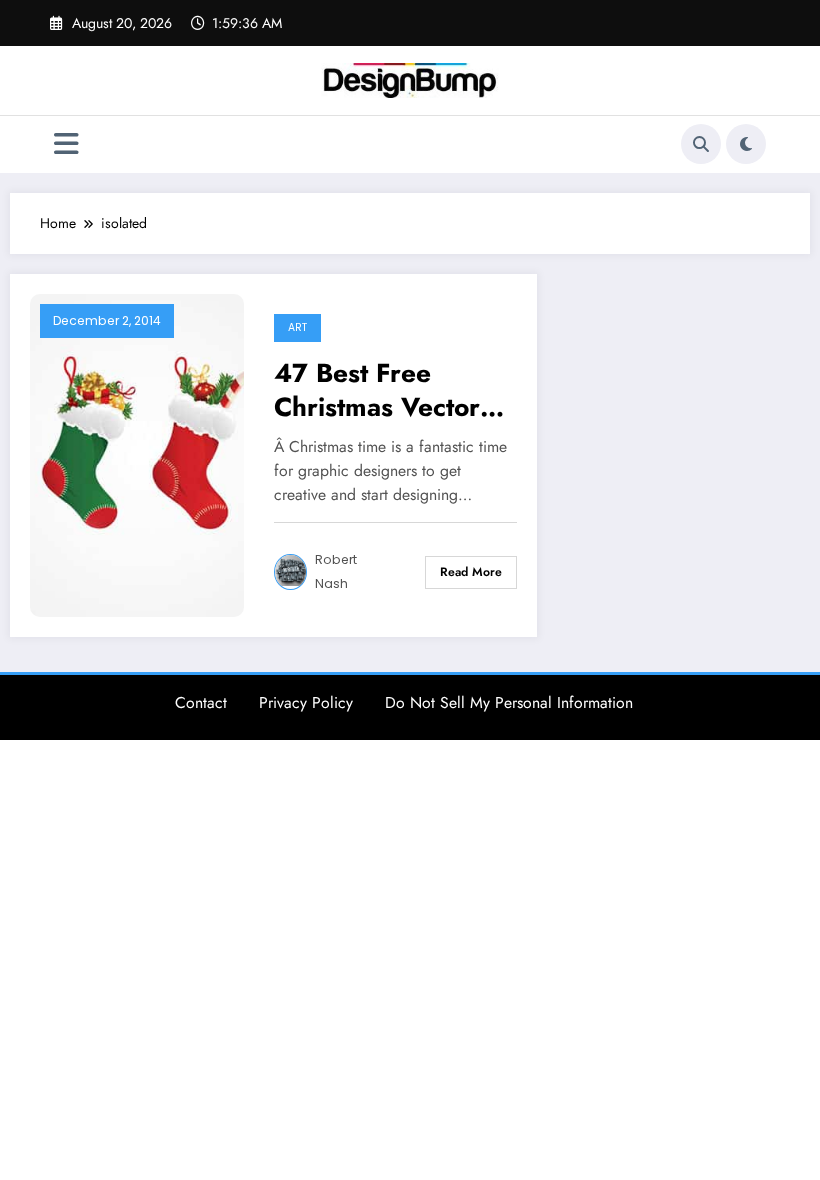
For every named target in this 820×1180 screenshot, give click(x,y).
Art (297, 327)
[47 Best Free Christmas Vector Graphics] (137, 453)
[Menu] (66, 144)
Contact (201, 702)
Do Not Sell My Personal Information (509, 702)
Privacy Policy (306, 702)
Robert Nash (336, 571)
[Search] (701, 144)
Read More (471, 572)
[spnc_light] (746, 144)
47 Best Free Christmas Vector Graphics (377, 390)
